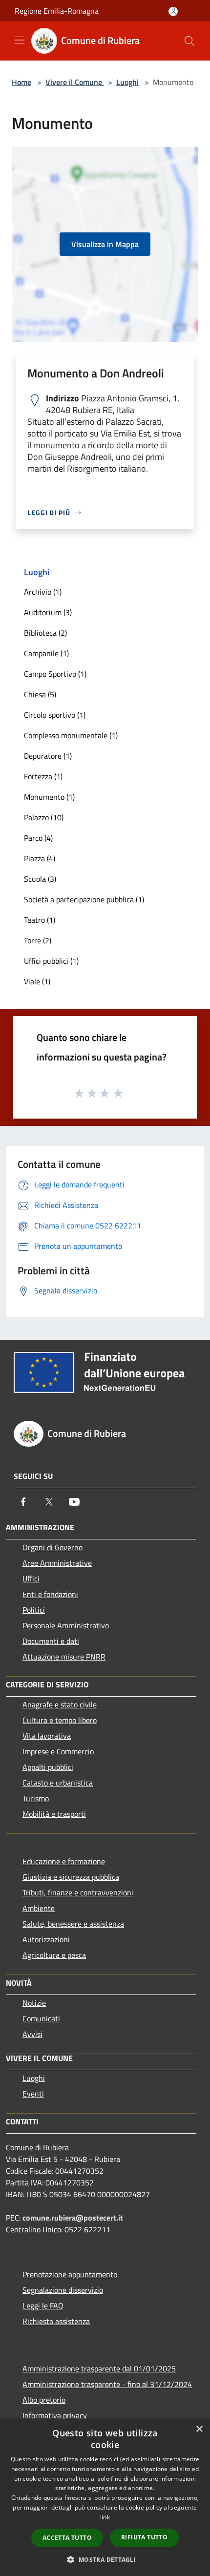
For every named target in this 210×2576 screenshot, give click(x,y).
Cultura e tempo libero (60, 1720)
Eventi (33, 2094)
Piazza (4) (40, 858)
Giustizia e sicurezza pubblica (71, 1877)
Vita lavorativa (47, 1736)
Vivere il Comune (75, 82)
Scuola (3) (40, 879)
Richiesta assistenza (56, 2321)
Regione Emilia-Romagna (57, 11)
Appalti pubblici (48, 1767)
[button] (105, 2559)
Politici (34, 1610)
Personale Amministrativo (66, 1625)
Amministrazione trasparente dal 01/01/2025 (99, 2368)
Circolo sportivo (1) (55, 715)
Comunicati (41, 2018)
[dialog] (105, 2497)
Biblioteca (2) (45, 633)
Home (21, 82)
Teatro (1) (40, 920)
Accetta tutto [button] (67, 2538)
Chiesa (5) (40, 694)
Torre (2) (38, 940)
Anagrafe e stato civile (60, 1704)
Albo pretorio (44, 2400)
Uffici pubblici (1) (51, 961)
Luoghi (127, 82)
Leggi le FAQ (43, 2306)
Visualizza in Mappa (105, 244)
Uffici (31, 1579)
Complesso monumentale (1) (71, 735)
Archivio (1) (43, 592)
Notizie (34, 2003)
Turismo (36, 1798)
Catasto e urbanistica (58, 1783)
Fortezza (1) (43, 776)
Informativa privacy (55, 2415)
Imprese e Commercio (58, 1751)
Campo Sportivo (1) (55, 674)
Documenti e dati (51, 1641)
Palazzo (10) (44, 817)
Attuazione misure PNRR (64, 1657)
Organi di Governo (52, 1547)
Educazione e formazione (64, 1861)
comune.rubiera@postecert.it (73, 2218)
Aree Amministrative (57, 1563)
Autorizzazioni (46, 1939)
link (105, 2517)
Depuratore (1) (48, 756)
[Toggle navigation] (20, 40)
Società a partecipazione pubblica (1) (84, 899)
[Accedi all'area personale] (173, 11)
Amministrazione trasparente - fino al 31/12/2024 (107, 2384)
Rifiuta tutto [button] (144, 2537)
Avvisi (32, 2034)
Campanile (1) (46, 653)
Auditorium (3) (48, 612)
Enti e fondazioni (50, 1594)
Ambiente (39, 1908)
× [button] (199, 2429)
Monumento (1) (49, 797)
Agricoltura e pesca (54, 1955)
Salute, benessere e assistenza (73, 1924)
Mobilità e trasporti (54, 1814)
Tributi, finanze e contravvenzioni (78, 1892)
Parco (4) (38, 838)
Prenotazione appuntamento (70, 2274)
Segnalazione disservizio (63, 2290)
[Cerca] (189, 41)
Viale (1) (37, 981)
